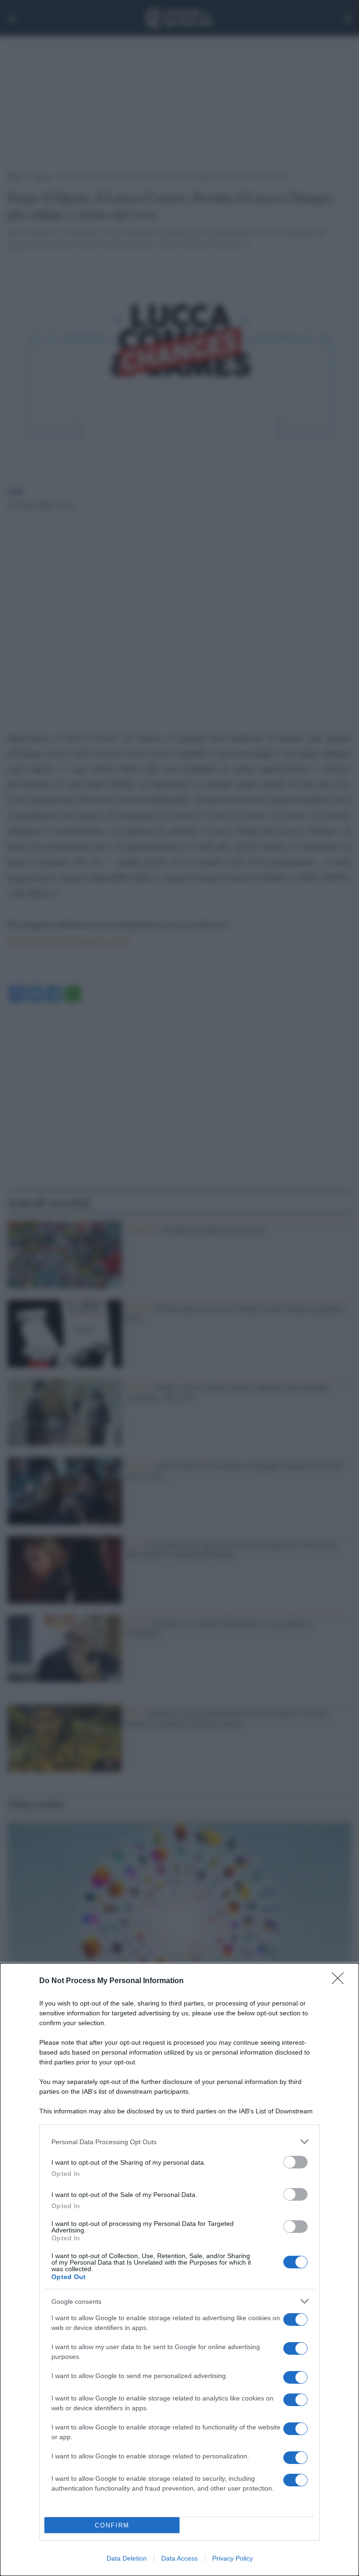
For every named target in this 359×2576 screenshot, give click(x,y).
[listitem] (179, 2142)
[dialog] (179, 2270)
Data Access (179, 2558)
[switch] (295, 2162)
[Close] (341, 1981)
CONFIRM (112, 2525)
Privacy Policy (233, 2558)
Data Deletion (127, 2558)
